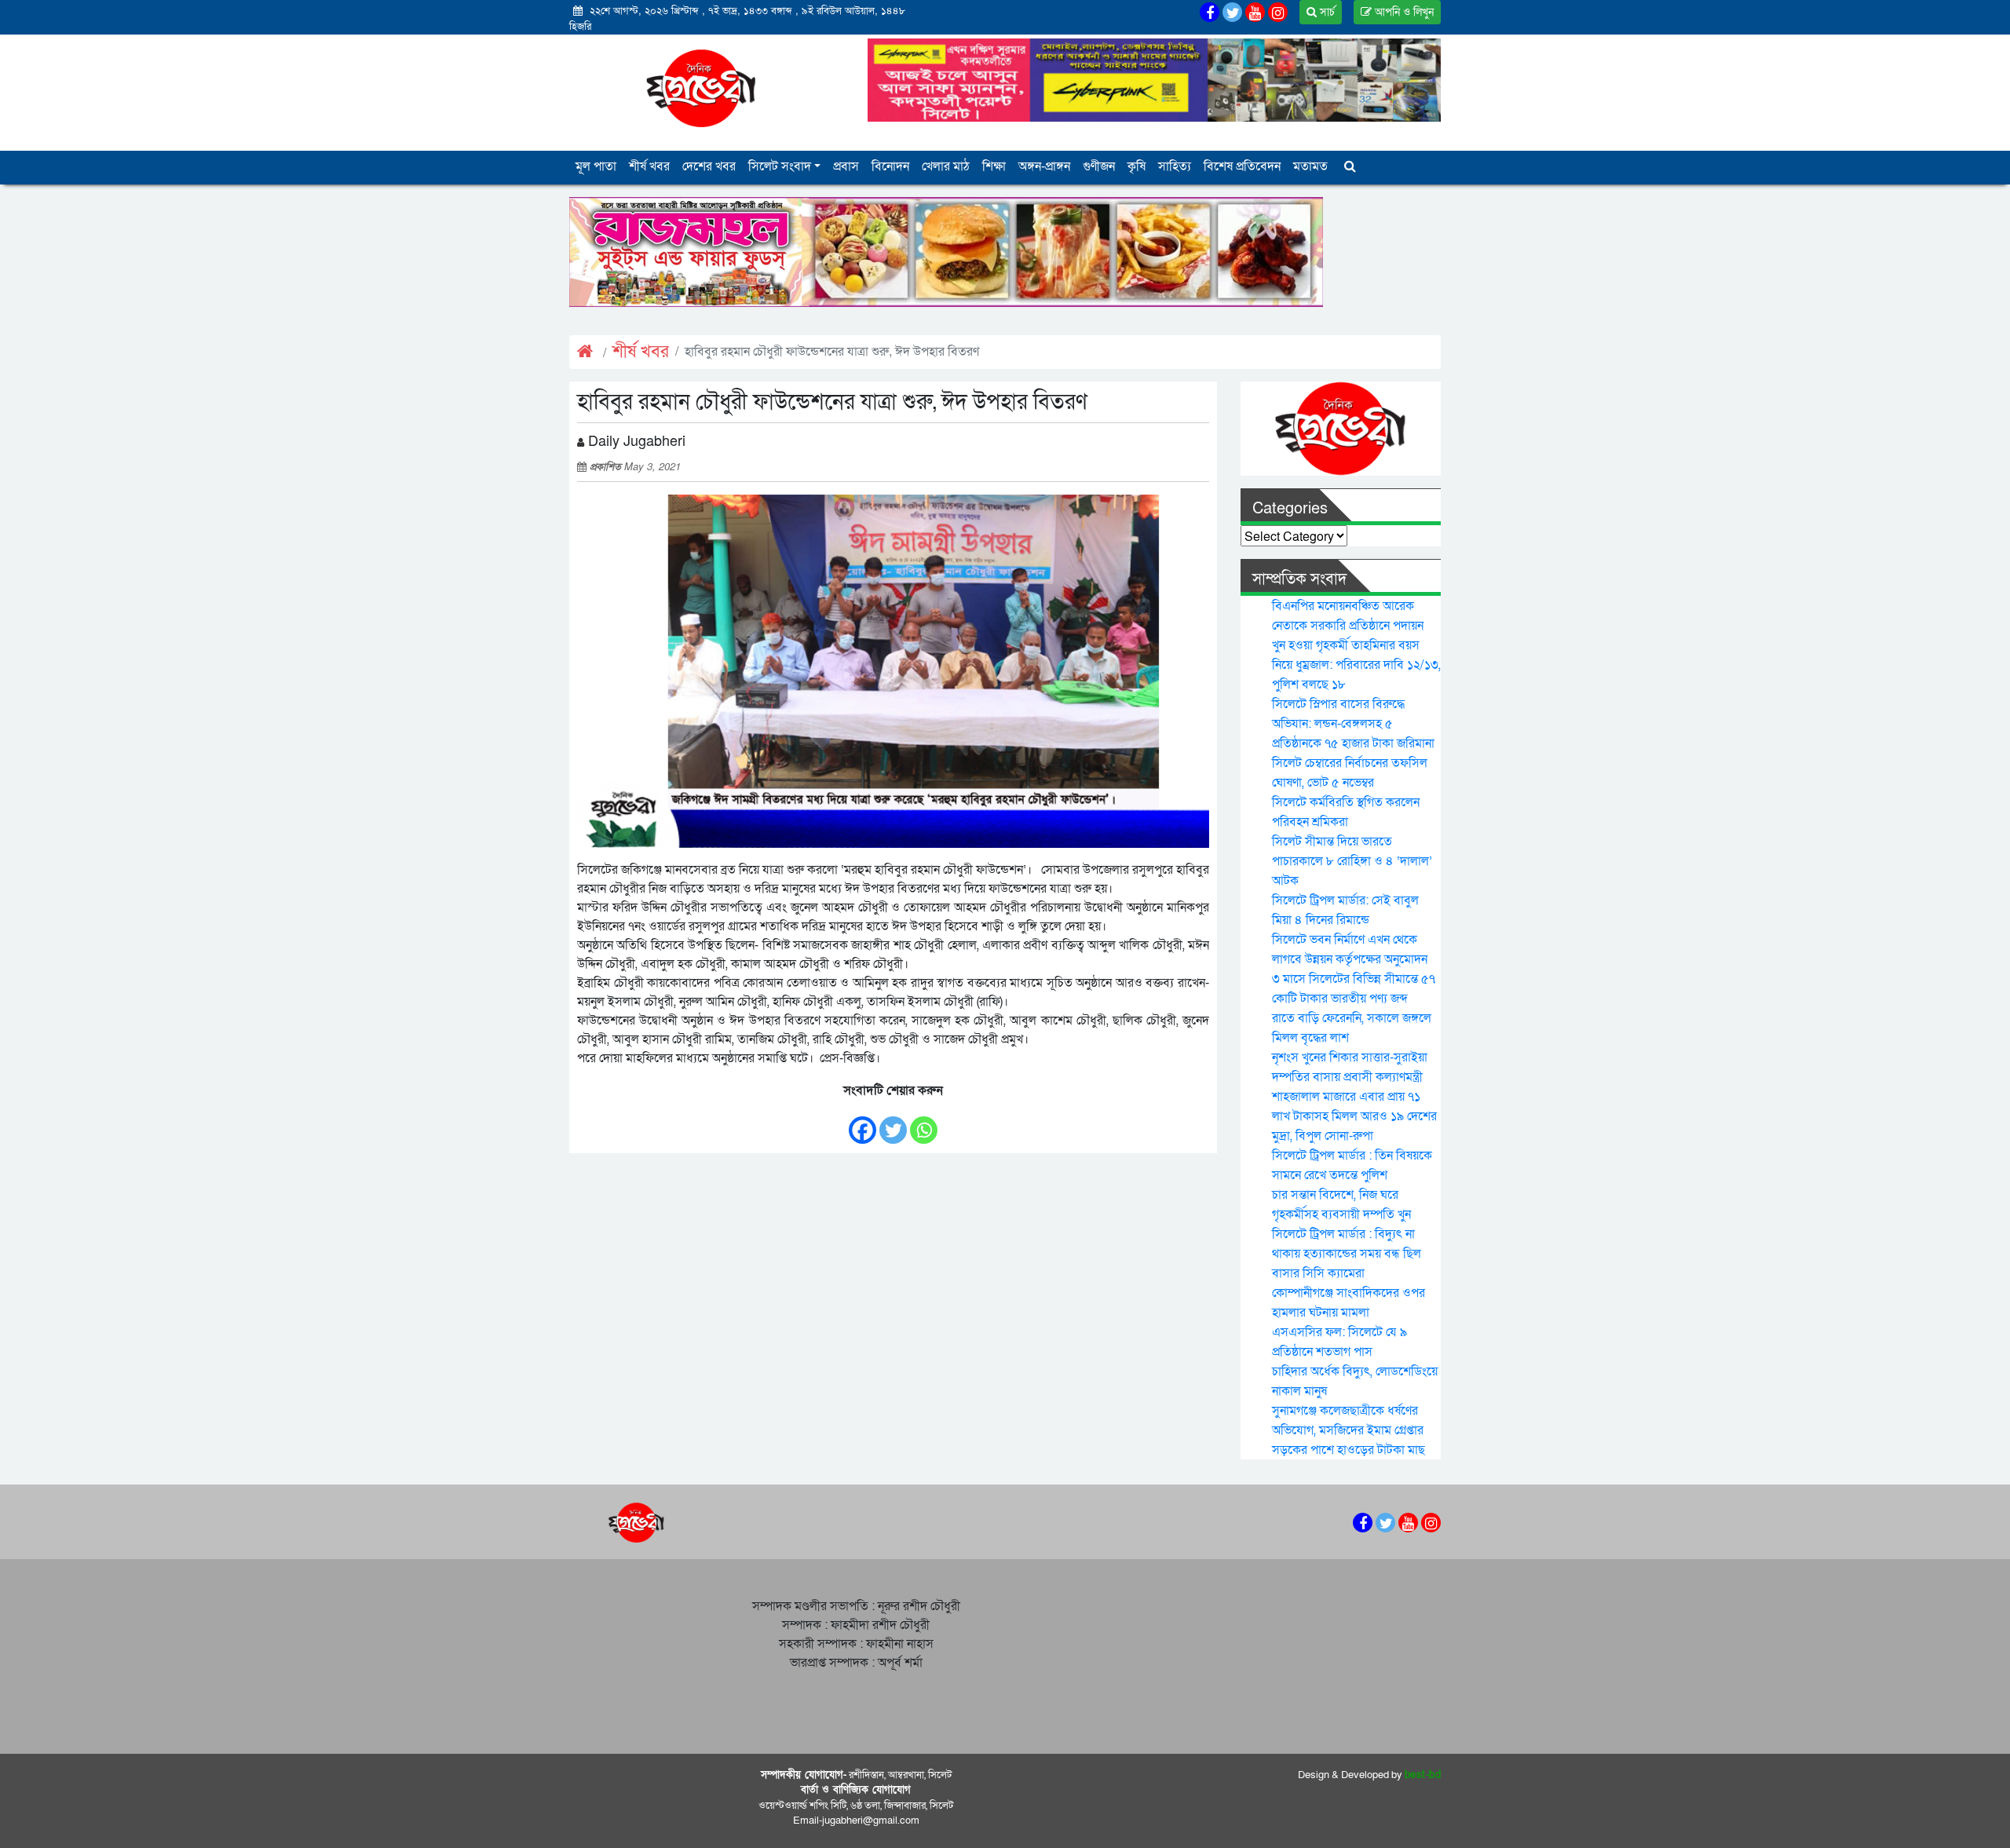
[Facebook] (862, 1122)
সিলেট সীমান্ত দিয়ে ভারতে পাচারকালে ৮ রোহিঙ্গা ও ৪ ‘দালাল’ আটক (1352, 861)
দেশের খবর (709, 166)
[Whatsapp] (924, 1122)
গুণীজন (1099, 166)
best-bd (1423, 1775)
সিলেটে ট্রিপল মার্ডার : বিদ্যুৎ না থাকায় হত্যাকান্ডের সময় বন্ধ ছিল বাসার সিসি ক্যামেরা (1347, 1254)
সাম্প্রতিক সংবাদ (1299, 579)
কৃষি (1137, 166)
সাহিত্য (1175, 166)
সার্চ (1326, 12)
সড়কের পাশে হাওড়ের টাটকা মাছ (1349, 1450)
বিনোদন (890, 166)
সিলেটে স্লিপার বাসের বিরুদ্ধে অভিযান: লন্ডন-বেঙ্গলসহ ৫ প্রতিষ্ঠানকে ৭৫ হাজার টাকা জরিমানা (1353, 724)
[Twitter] (893, 1122)
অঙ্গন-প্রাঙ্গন (1044, 166)
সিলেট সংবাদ (780, 166)
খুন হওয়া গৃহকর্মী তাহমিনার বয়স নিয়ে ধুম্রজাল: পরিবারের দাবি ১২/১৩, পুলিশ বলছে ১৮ (1356, 665)
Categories (1290, 509)
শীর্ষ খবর (649, 166)
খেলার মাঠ (946, 166)
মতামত (1310, 166)
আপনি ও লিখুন (1403, 12)
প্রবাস (846, 166)
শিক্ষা (994, 166)
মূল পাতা (596, 166)
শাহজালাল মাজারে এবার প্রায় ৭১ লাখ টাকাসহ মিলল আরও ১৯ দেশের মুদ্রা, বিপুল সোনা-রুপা (1354, 1116)
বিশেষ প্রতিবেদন (1242, 166)
